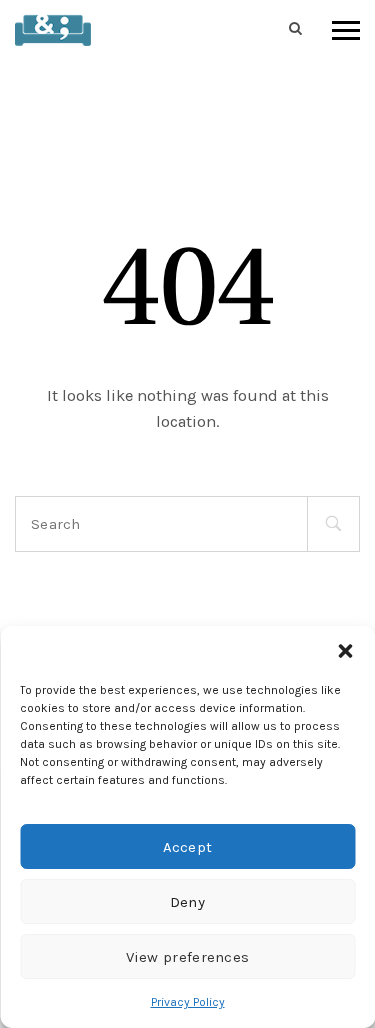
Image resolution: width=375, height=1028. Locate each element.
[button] (345, 651)
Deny (187, 902)
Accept (188, 847)
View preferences (188, 957)
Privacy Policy (188, 1002)
